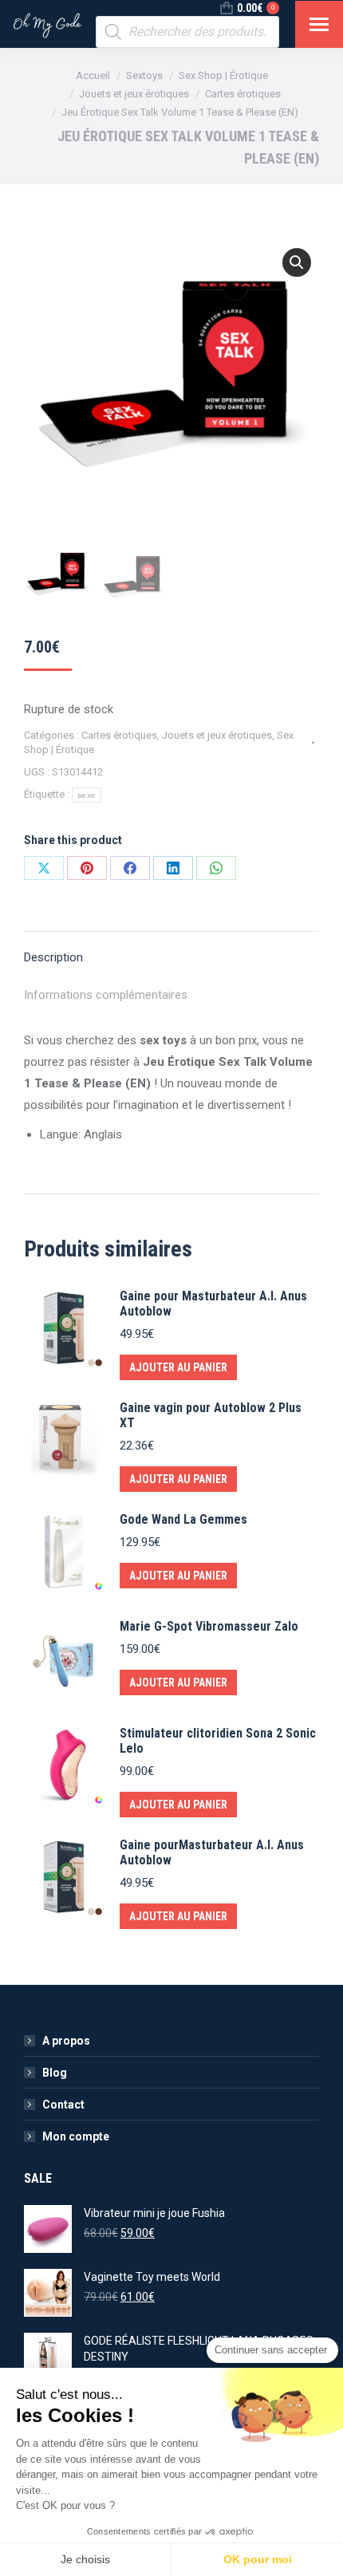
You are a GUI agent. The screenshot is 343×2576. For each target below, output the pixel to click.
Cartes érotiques (119, 735)
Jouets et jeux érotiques (217, 735)
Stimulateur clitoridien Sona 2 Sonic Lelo (218, 1741)
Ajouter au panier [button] (178, 1367)
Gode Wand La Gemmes (183, 1519)
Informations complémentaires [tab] (106, 995)
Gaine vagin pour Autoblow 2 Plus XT (211, 1415)
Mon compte (76, 2136)
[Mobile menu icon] (319, 24)
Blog (55, 2073)
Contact (63, 2105)
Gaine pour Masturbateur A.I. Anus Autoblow (213, 1304)
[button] (297, 262)
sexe (87, 795)
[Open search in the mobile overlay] (187, 32)
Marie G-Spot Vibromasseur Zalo (209, 1626)
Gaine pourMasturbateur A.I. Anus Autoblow (212, 1852)
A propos (66, 2041)
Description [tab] (53, 957)
